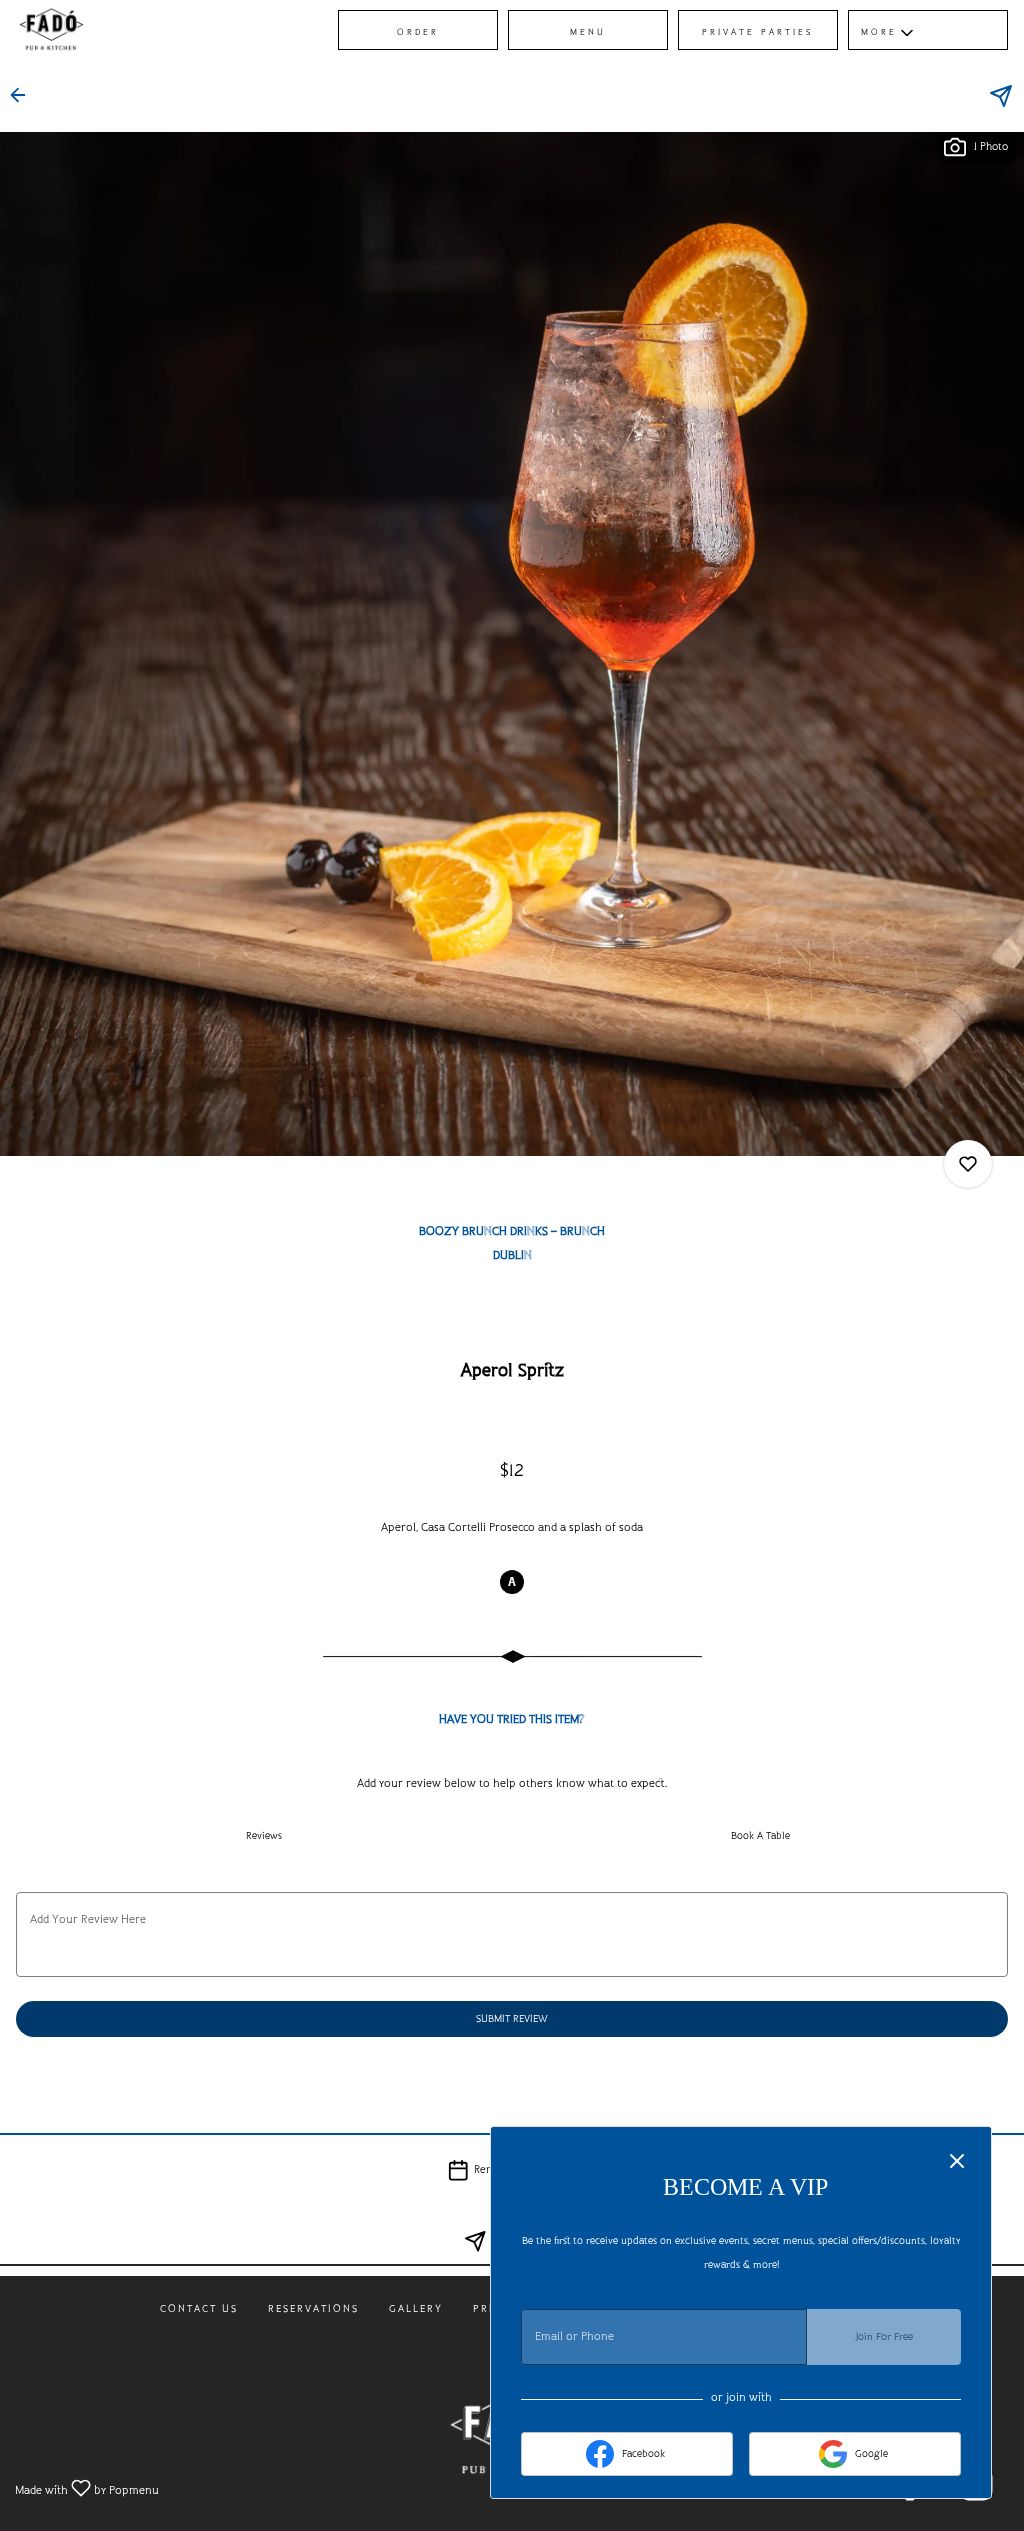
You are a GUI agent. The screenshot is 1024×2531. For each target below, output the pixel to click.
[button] (928, 30)
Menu (588, 33)
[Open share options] (1001, 96)
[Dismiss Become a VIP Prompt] (957, 2161)
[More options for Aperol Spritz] (968, 1164)
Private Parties (758, 33)
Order (418, 33)
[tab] (264, 1836)
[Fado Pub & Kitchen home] (106, 30)
